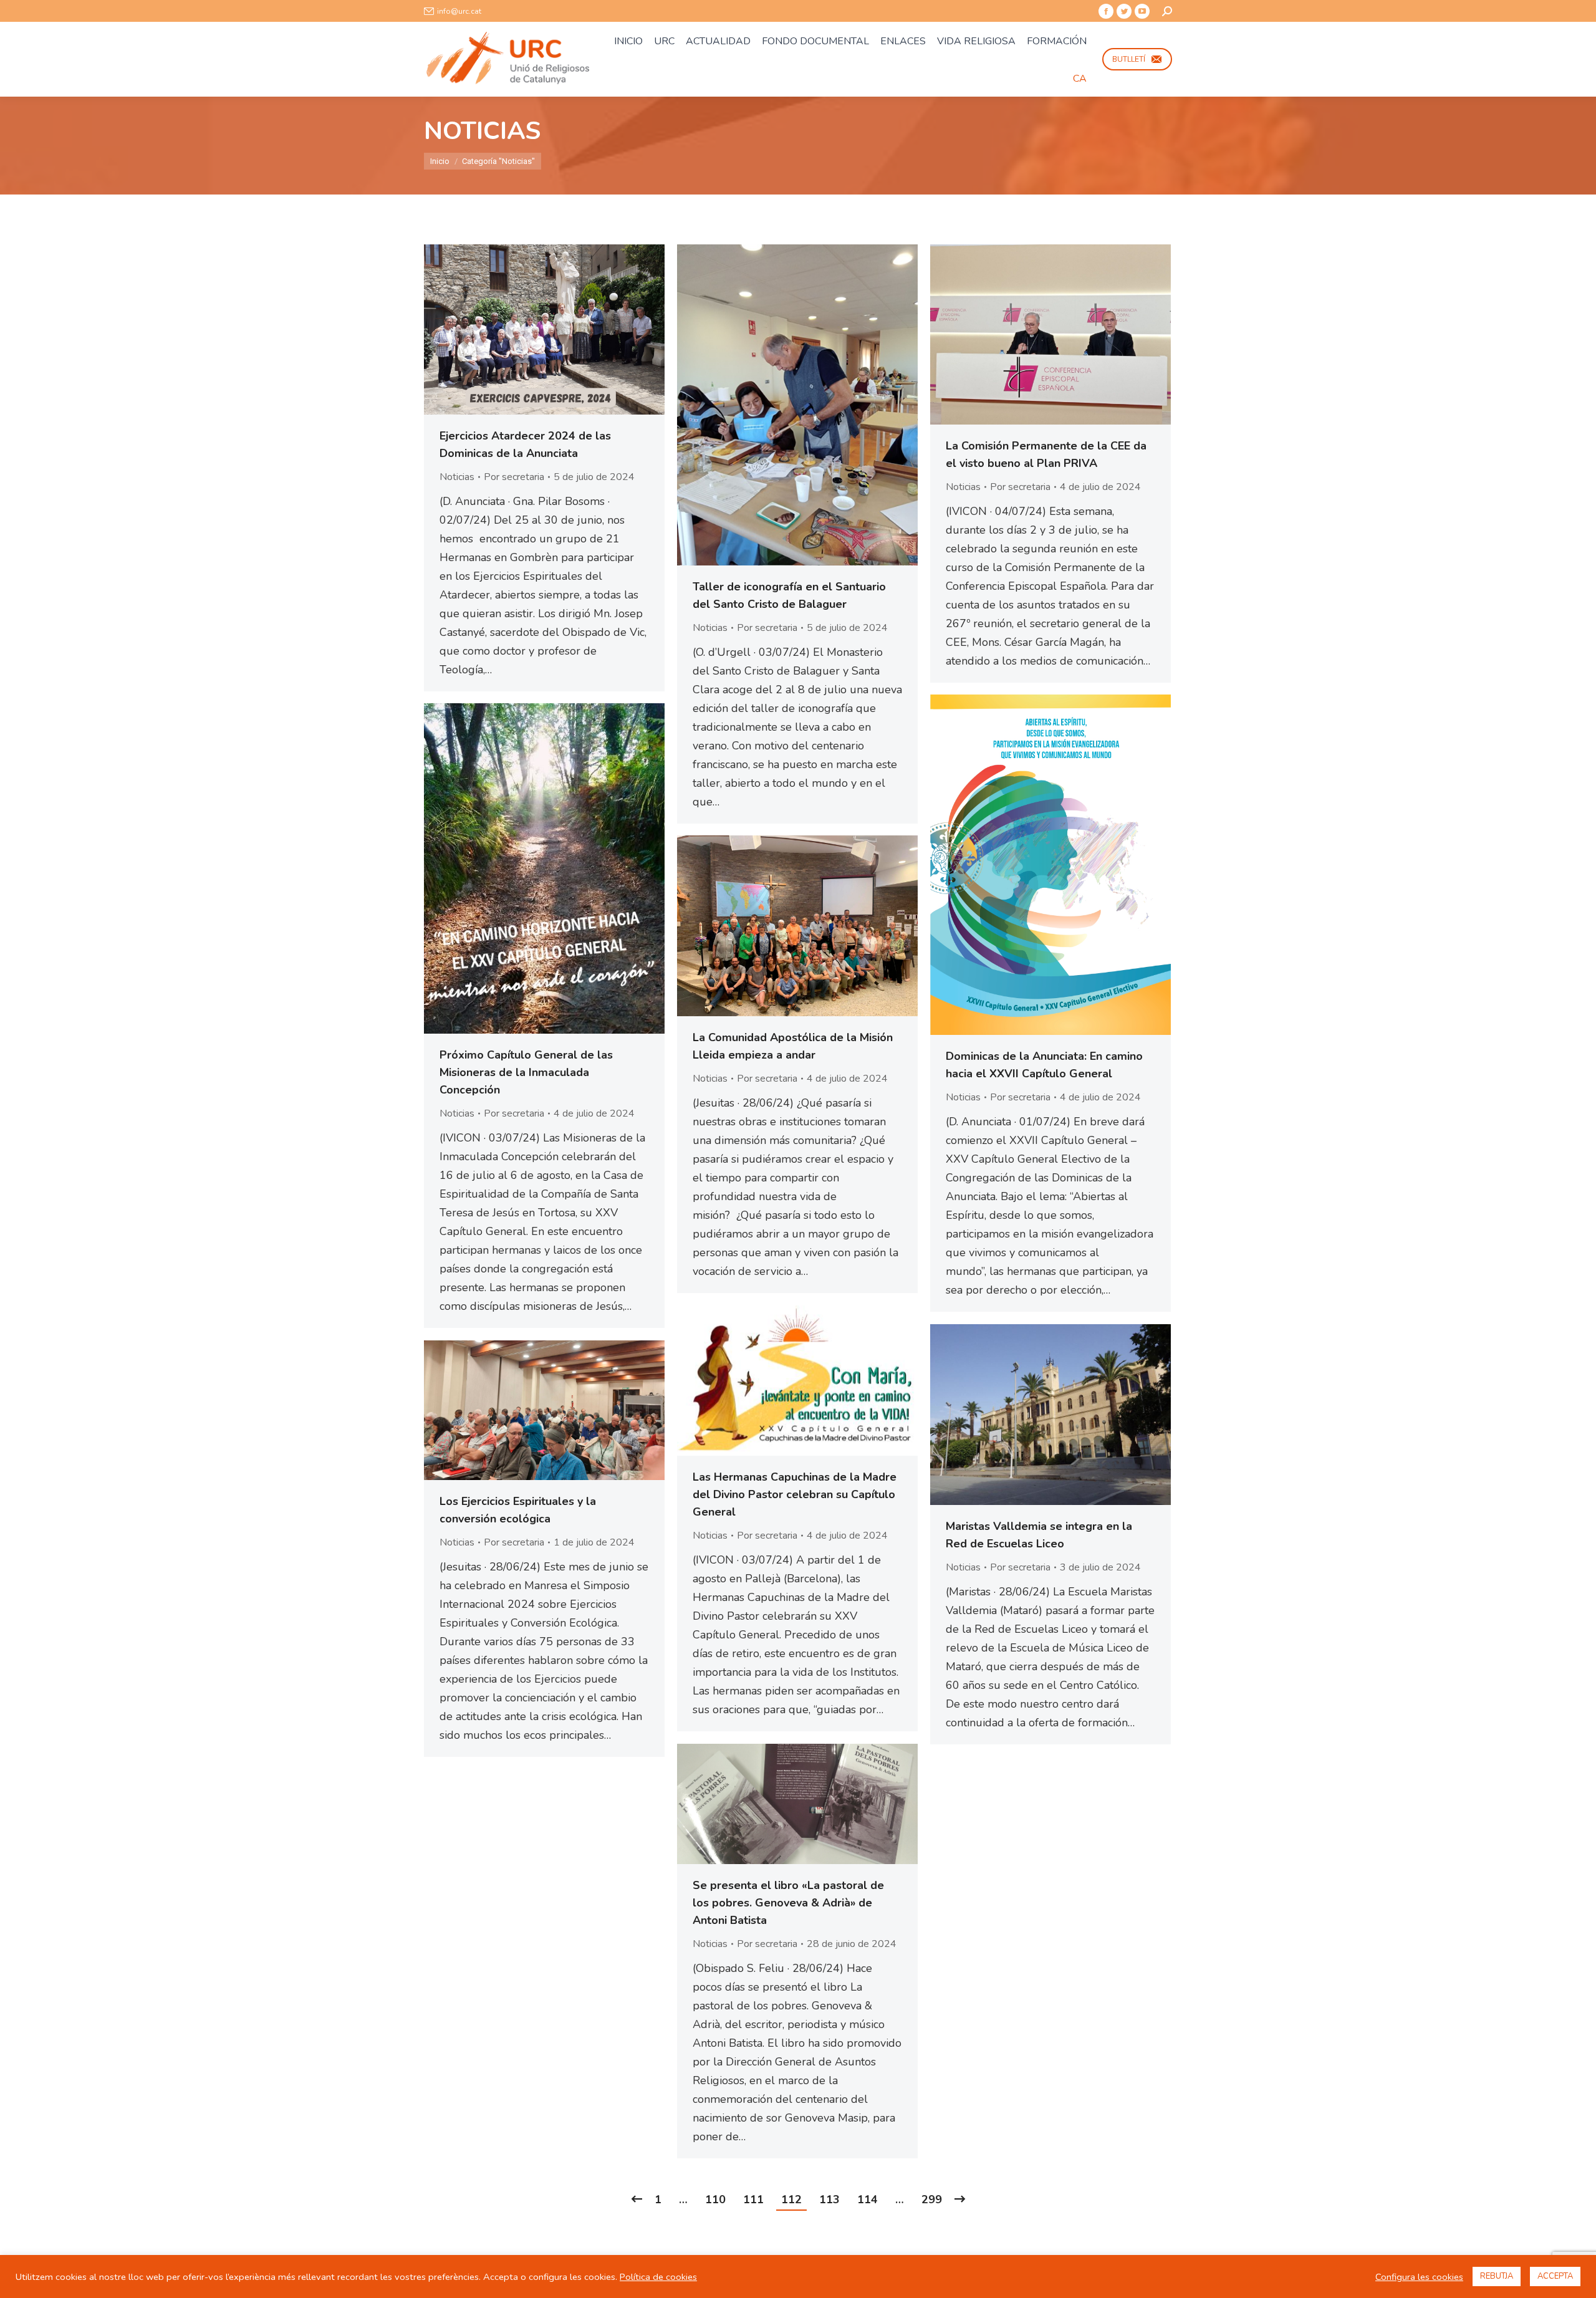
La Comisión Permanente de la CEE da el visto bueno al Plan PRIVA (1046, 454)
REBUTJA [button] (1497, 2276)
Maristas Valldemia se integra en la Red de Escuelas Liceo (1039, 1535)
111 (753, 2199)
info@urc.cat (459, 11)
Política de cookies (658, 2277)
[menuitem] (628, 41)
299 (932, 2199)
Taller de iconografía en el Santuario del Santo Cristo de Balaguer (789, 595)
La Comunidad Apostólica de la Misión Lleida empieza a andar (793, 1046)
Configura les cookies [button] (1419, 2277)
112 (791, 2199)
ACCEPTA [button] (1555, 2276)
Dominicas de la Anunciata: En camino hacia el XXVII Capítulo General (1044, 1065)
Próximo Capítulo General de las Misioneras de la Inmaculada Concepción (526, 1072)
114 (868, 2199)
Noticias (457, 477)
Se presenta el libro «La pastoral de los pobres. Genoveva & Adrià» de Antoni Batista (788, 1903)
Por (514, 477)
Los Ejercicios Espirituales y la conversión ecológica (518, 1510)
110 (715, 2199)
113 (829, 2199)
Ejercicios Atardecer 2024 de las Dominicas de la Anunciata (525, 445)
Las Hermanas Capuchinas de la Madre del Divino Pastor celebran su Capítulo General (795, 1494)
